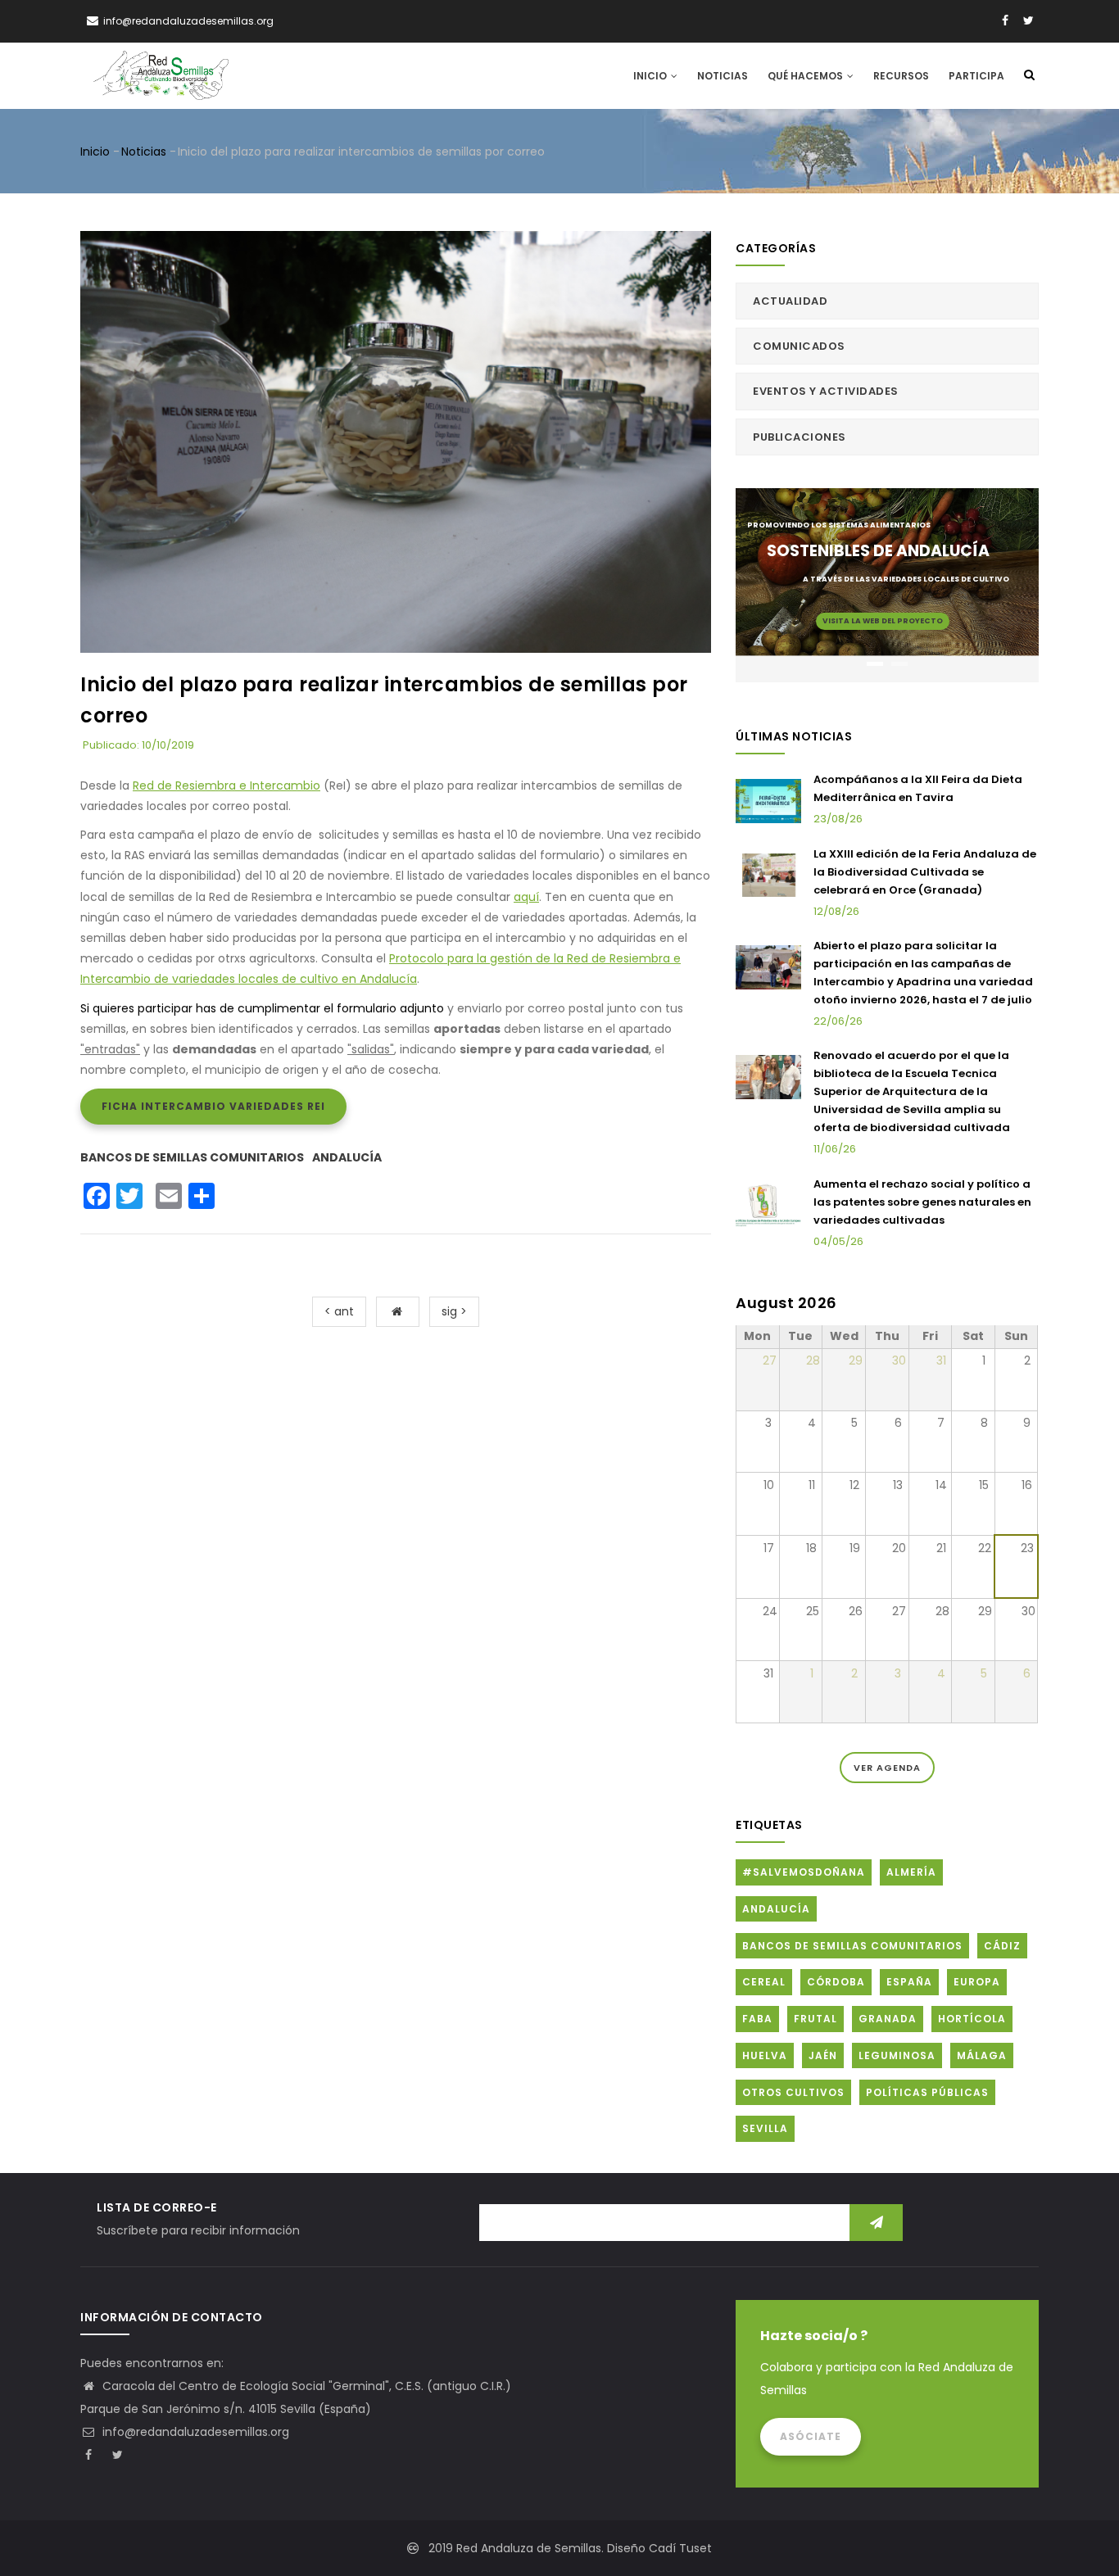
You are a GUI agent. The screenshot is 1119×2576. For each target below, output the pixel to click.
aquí (526, 897)
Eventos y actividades (826, 391)
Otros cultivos (793, 2092)
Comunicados (799, 346)
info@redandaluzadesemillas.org (194, 2432)
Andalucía (347, 1157)
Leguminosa (897, 2055)
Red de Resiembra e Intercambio (227, 785)
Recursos (901, 76)
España (909, 1982)
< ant (339, 1311)
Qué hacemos (806, 76)
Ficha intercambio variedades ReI (213, 1106)
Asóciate (811, 2436)
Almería (911, 1872)
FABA (757, 2019)
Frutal (815, 2019)
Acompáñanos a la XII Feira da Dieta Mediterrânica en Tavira (918, 788)
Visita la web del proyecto (883, 621)
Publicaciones (800, 437)
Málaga (982, 2055)
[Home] (161, 75)
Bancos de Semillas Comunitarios (192, 1157)
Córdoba (836, 1982)
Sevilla (765, 2128)
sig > (454, 1311)
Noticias (723, 76)
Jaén (823, 2055)
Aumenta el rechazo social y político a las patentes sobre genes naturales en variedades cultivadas (922, 1202)
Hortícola (972, 2019)
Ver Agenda (887, 1768)
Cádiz (1002, 1946)
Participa (976, 76)
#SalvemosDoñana (804, 1872)
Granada (888, 2019)
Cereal (764, 1982)
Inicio (651, 76)
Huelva (765, 2055)
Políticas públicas (927, 2092)
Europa (977, 1982)
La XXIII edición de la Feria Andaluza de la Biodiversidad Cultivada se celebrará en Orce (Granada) (925, 872)
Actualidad (790, 301)
